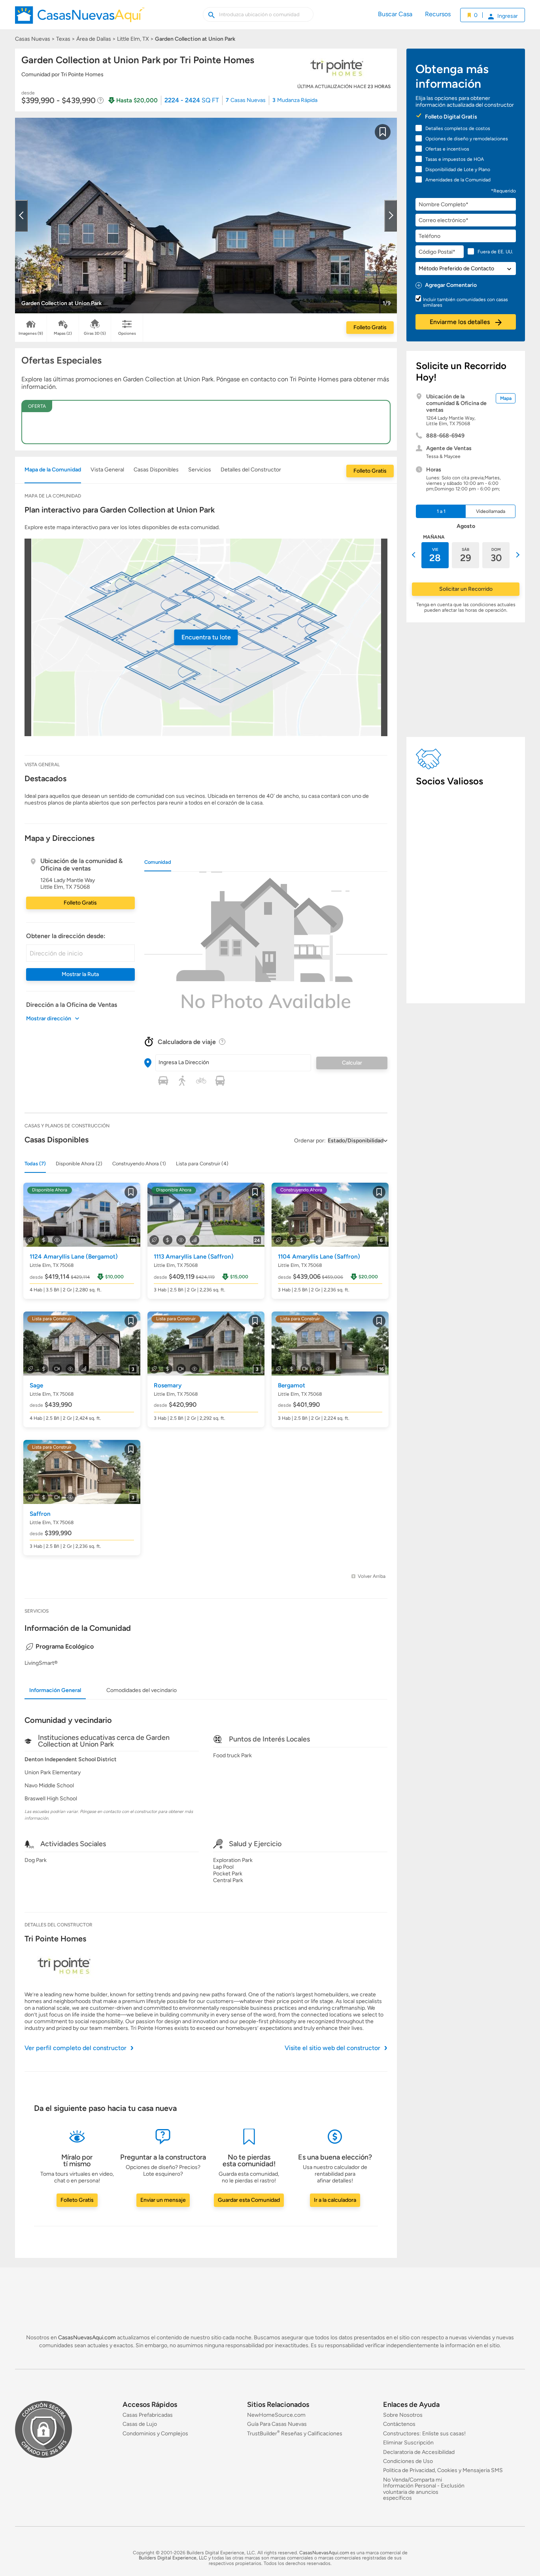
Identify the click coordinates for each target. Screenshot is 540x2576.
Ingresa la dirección (184, 1062)
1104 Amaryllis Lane (319, 1257)
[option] (435, 555)
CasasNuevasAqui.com (87, 2338)
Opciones (127, 333)
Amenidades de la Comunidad (458, 180)
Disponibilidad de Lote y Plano (458, 170)
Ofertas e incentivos (447, 149)
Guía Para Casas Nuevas (277, 2424)
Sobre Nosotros (403, 2415)
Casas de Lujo (140, 2424)
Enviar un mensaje (163, 2200)
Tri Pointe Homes (55, 1939)
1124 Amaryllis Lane (74, 1257)
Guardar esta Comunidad (249, 2200)
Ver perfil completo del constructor (76, 2048)
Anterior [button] (415, 555)
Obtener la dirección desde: (66, 936)
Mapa (506, 398)
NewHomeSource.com (276, 2415)
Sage (36, 1385)
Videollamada (491, 511)
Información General (55, 1690)
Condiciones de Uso (408, 2461)
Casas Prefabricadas (148, 2415)
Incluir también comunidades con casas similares (465, 302)
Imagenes (31, 333)
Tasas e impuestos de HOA (455, 159)
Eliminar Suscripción (408, 2443)
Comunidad (158, 862)
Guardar (383, 137)
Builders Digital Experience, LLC (173, 2558)
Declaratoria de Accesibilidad (419, 2452)
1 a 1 (441, 511)
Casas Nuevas (246, 100)
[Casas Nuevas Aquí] (80, 18)
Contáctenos (399, 2424)
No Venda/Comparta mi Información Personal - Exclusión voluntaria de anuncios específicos (424, 2489)
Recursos (438, 14)
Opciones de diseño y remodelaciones (467, 139)
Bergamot (292, 1385)
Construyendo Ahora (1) (139, 1164)
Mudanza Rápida (295, 100)
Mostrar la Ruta (80, 974)
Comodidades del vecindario (142, 1690)
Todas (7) (35, 1164)
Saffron (40, 1514)
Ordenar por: (310, 1141)
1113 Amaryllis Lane (194, 1257)
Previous (21, 216)
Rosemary (168, 1385)
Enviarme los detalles (461, 322)
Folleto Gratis (370, 327)
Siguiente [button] (517, 555)
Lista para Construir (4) (202, 1164)
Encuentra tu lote (206, 637)
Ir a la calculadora (335, 2200)
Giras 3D (95, 333)
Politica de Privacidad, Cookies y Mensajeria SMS (443, 2471)
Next (391, 216)
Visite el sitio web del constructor (332, 2048)
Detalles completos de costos (458, 128)
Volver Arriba (372, 1576)
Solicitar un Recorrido (466, 589)
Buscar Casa (395, 14)
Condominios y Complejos (155, 2434)
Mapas (63, 333)
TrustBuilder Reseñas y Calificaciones (295, 2434)
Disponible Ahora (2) (79, 1164)
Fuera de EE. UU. (495, 252)
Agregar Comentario (451, 285)
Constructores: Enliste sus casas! (424, 2434)
